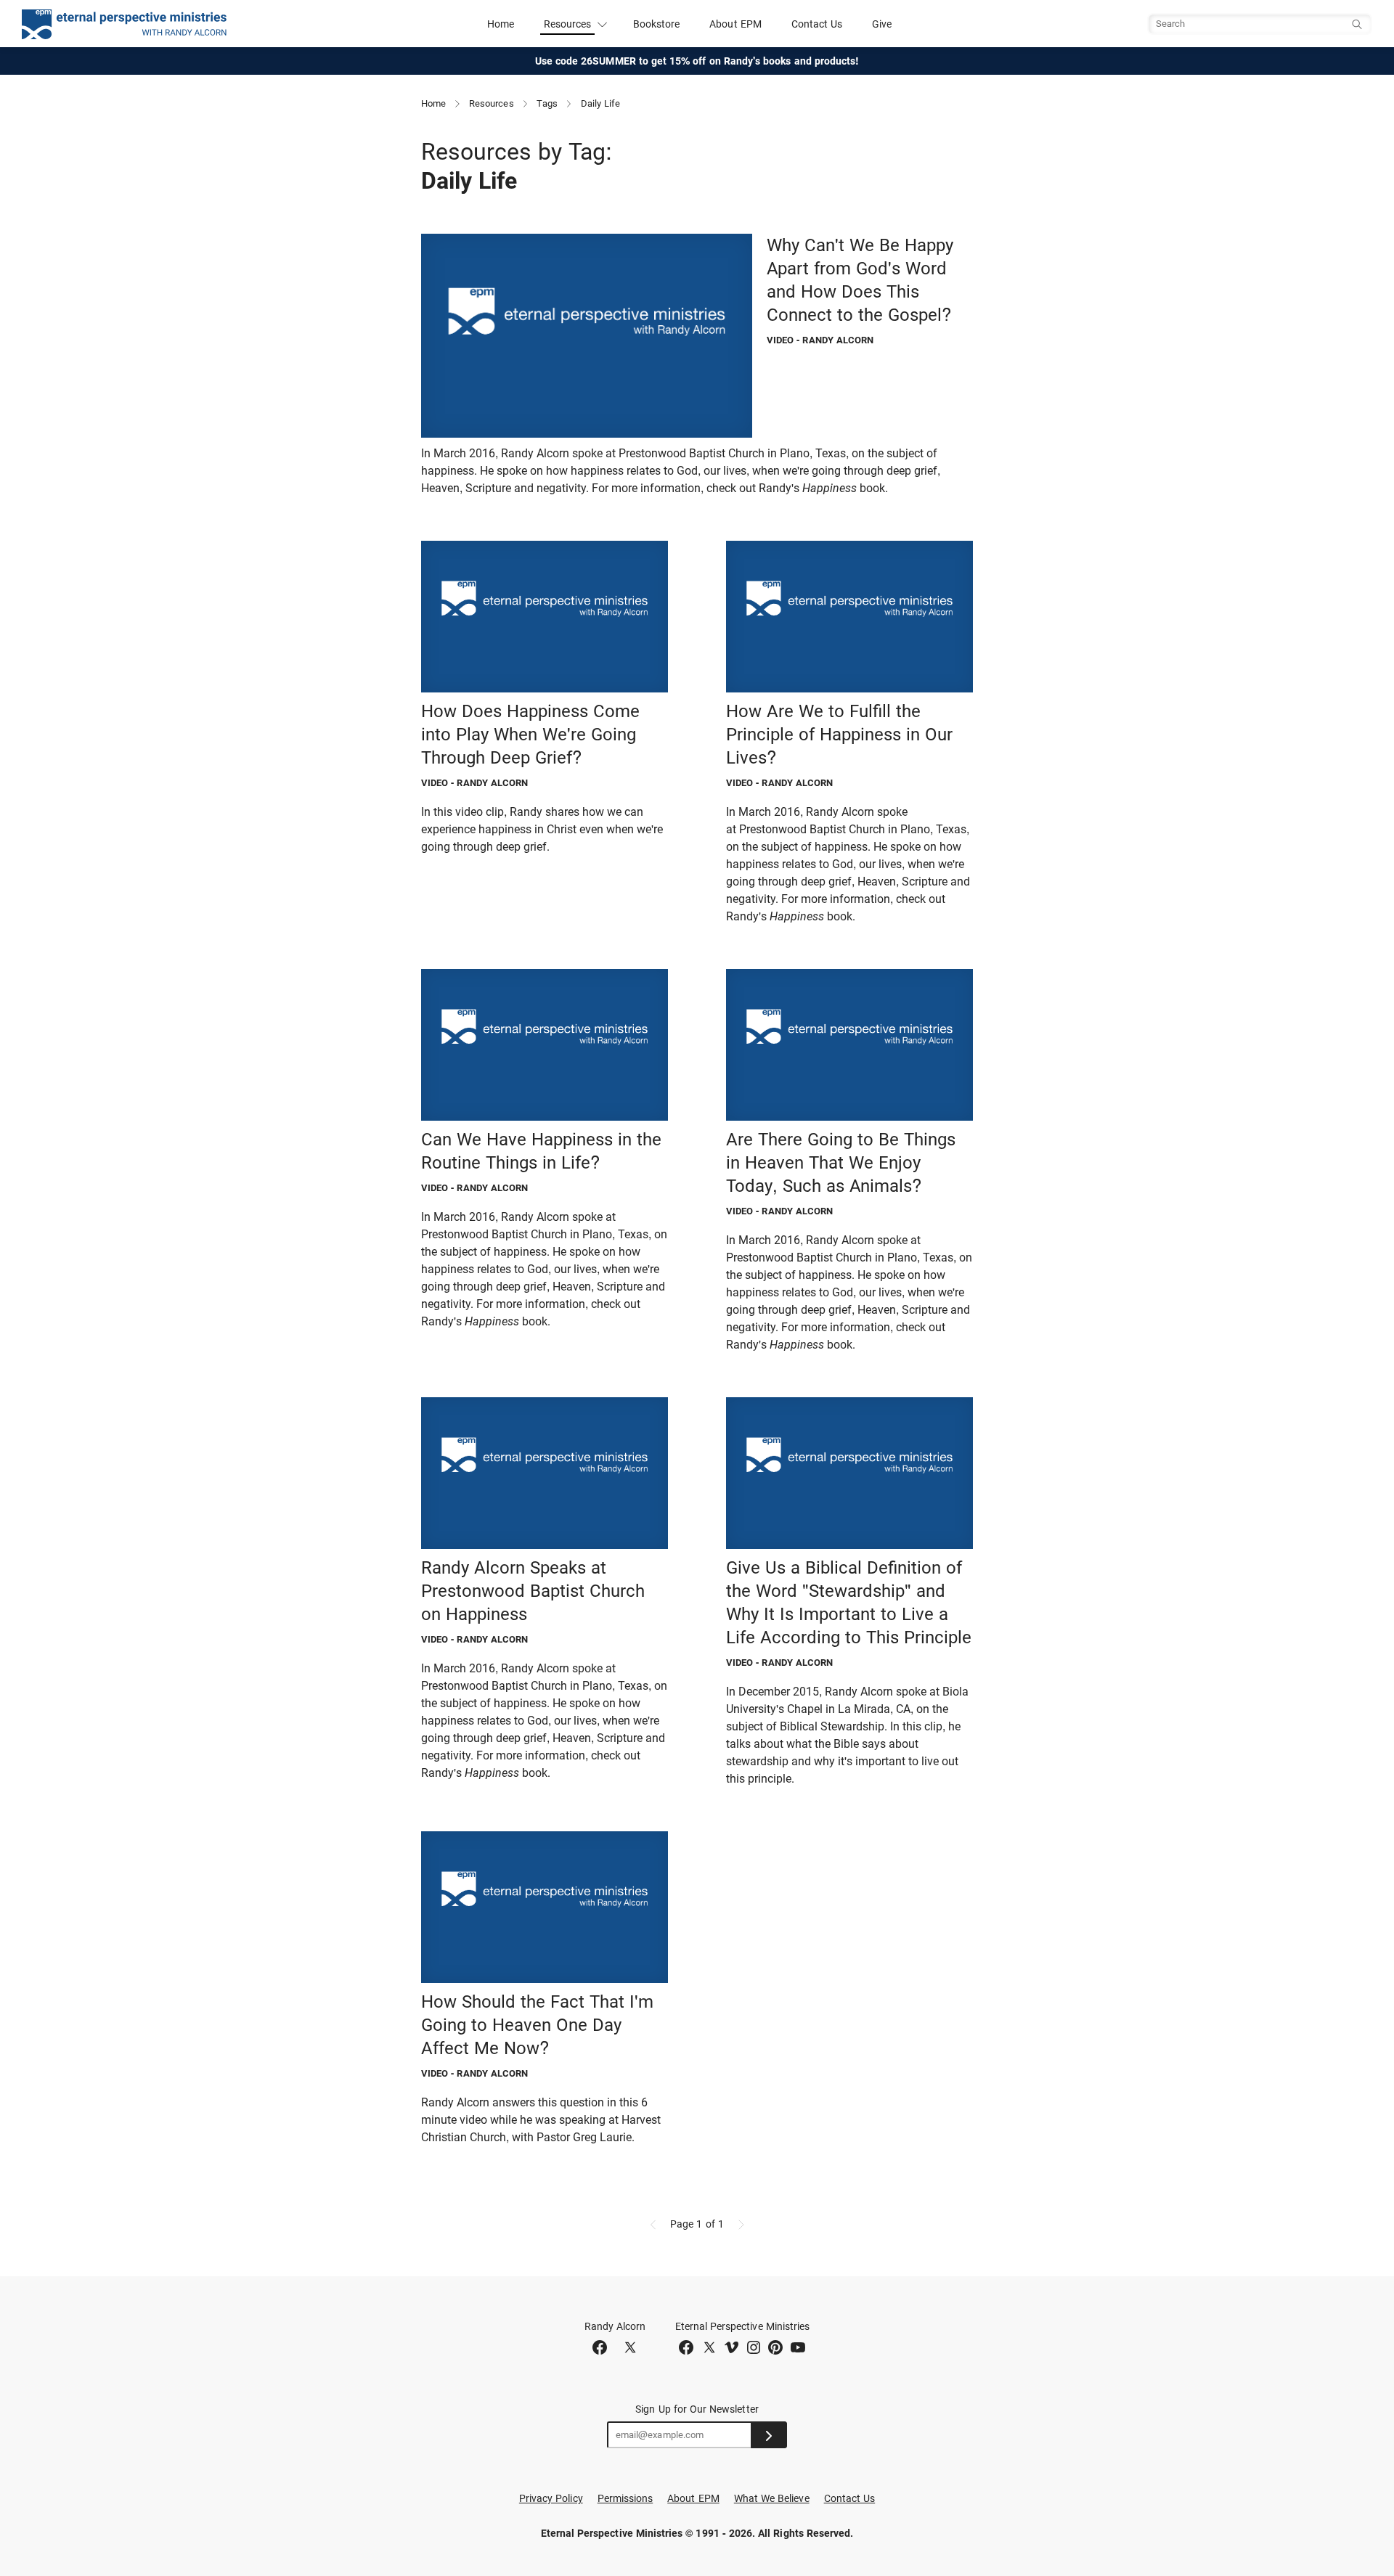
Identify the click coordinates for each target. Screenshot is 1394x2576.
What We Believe (772, 2498)
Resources (492, 103)
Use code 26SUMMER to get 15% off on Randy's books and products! (697, 61)
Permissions (625, 2498)
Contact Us (817, 24)
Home (501, 24)
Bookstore (657, 24)
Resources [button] (568, 24)
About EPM (735, 24)
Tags (547, 103)
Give (882, 24)
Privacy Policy (551, 2498)
